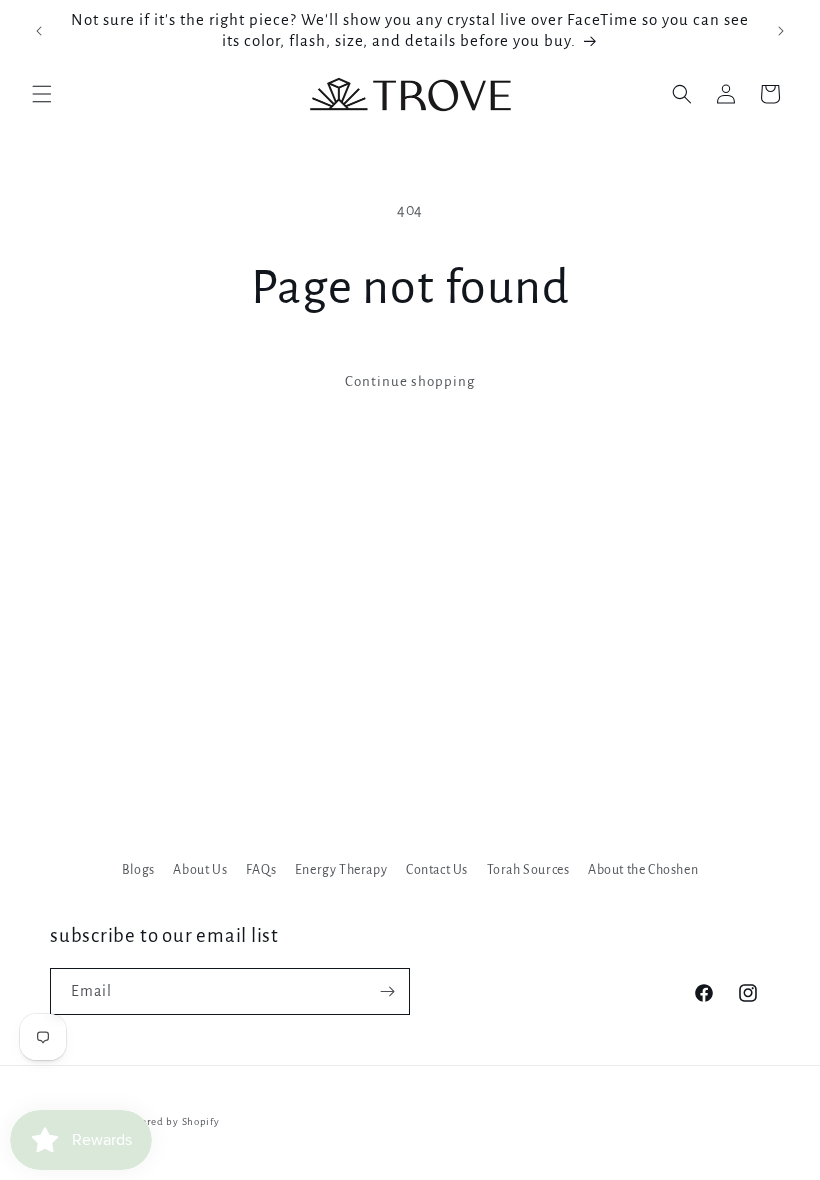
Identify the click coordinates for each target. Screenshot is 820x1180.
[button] (42, 94)
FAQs (261, 870)
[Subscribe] (387, 991)
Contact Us (437, 870)
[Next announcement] (781, 31)
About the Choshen (643, 870)
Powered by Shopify (170, 1121)
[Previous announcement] (39, 31)
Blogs (138, 870)
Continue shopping (410, 381)
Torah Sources (528, 870)
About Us (200, 870)
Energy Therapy (341, 870)
